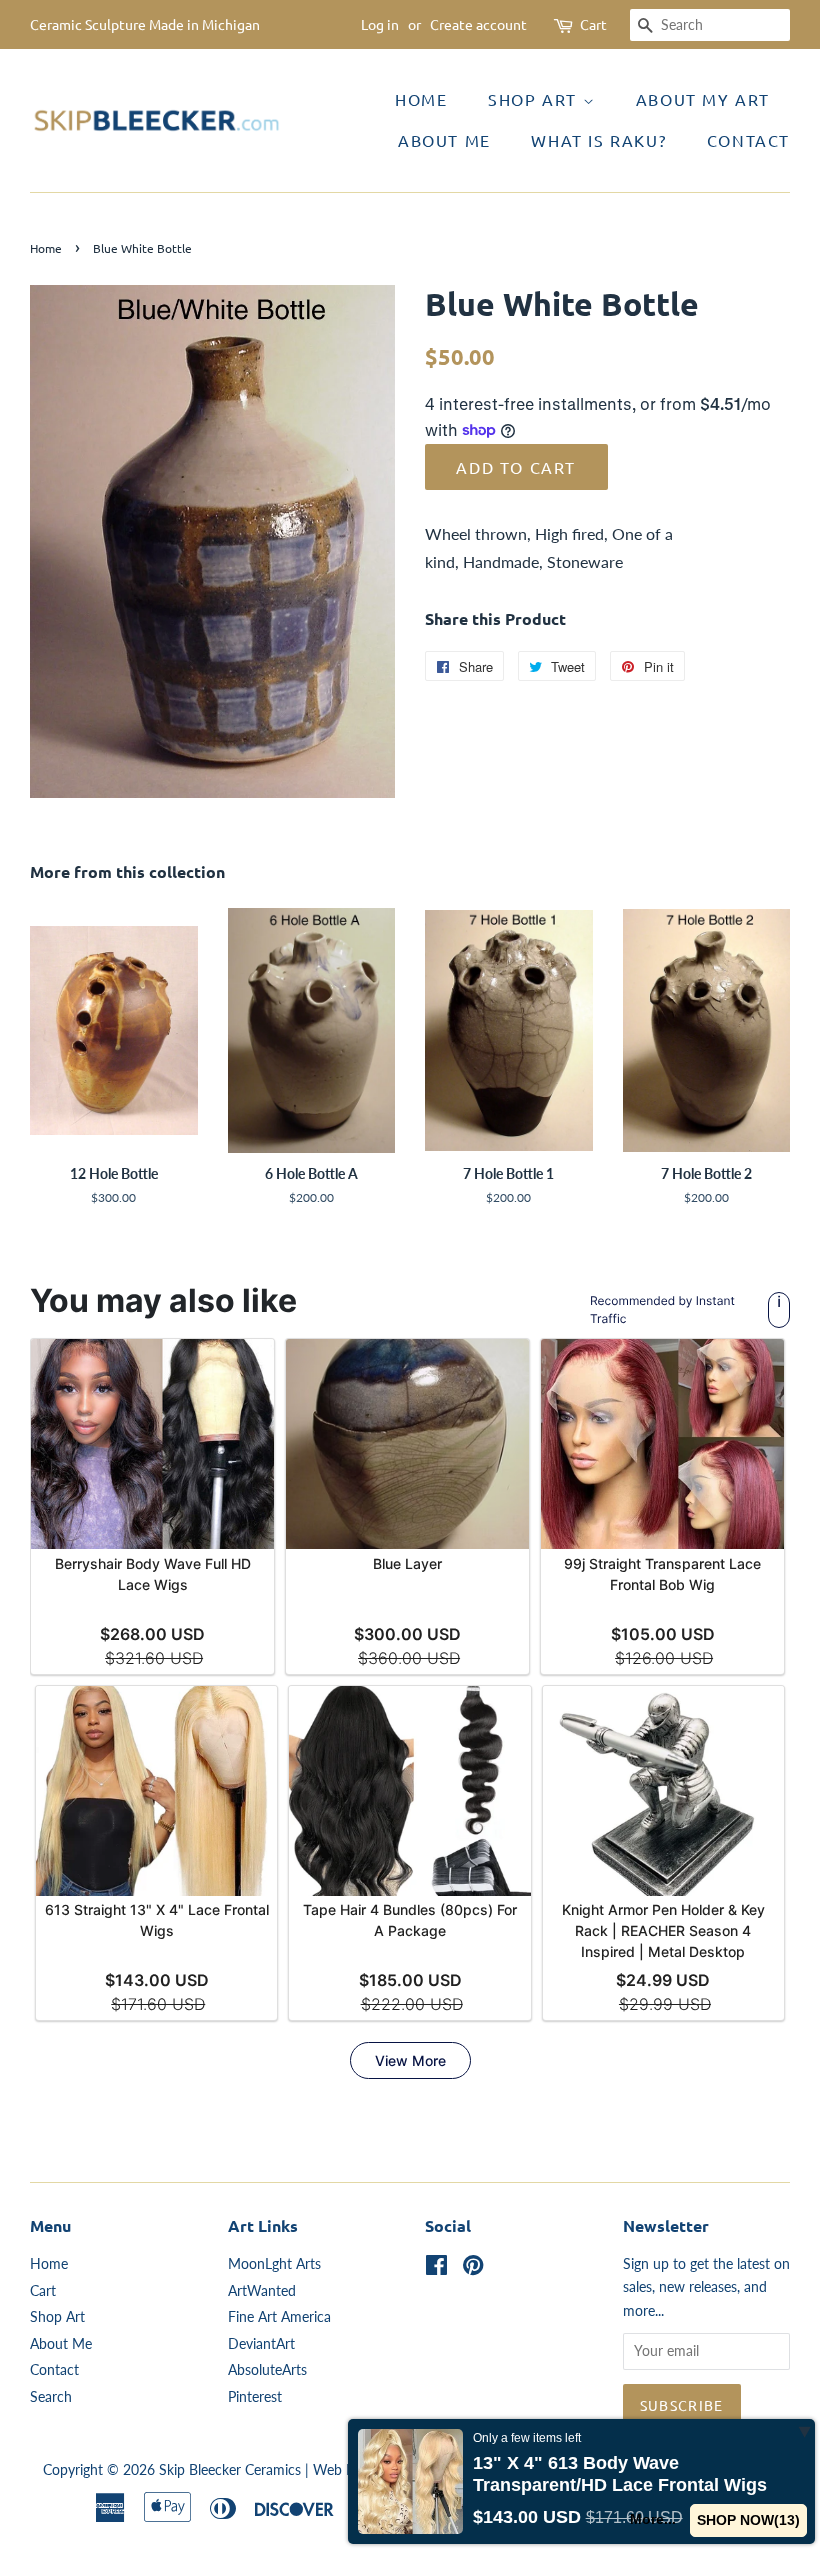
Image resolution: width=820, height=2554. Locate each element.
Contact (748, 140)
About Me (444, 140)
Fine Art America (279, 2317)
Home (421, 99)
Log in (380, 24)
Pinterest (255, 2397)
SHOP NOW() (748, 2520)
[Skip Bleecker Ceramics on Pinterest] (473, 2269)
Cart (593, 24)
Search (51, 2397)
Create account (478, 24)
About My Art (703, 99)
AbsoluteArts (267, 2370)
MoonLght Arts (274, 2264)
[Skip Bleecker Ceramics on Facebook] (436, 2269)
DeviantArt (261, 2344)
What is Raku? (598, 140)
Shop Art (535, 99)
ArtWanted (262, 2291)
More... (653, 2519)
